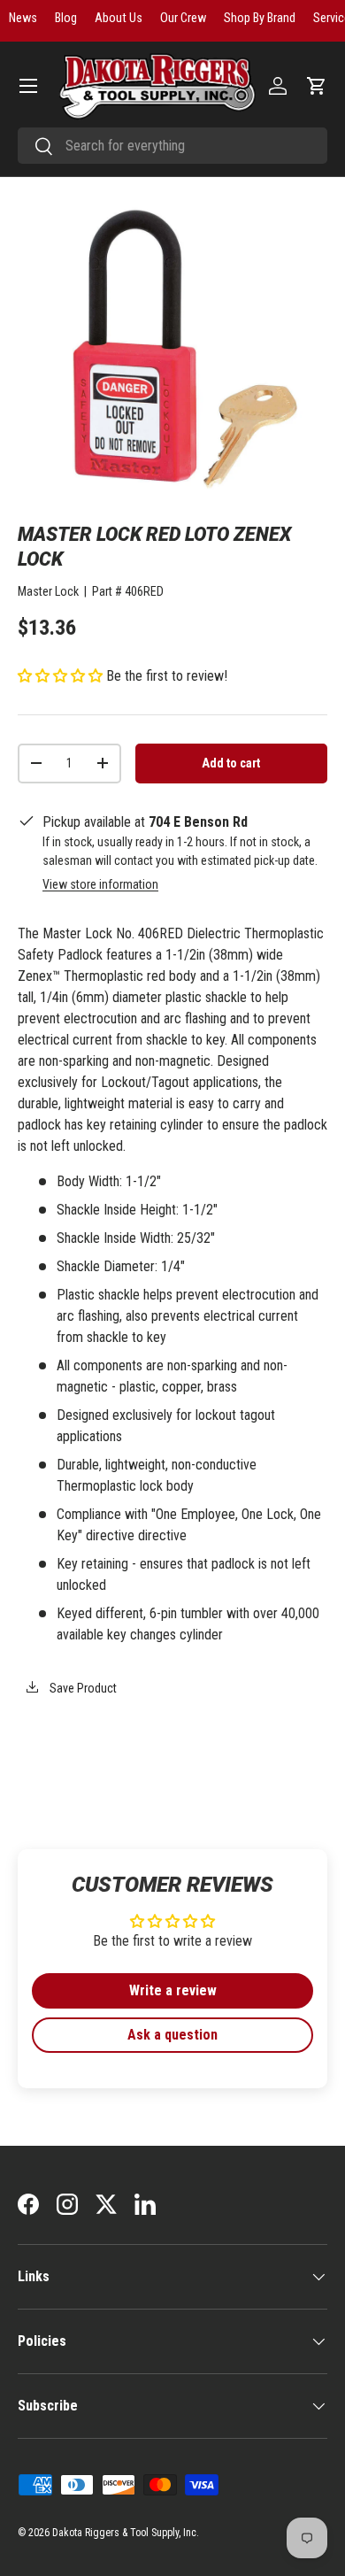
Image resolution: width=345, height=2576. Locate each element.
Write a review (173, 1990)
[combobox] (172, 146)
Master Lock (48, 591)
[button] (317, 86)
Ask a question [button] (172, 2035)
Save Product (82, 1688)
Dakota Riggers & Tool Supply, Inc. (126, 2533)
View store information (100, 884)
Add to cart (231, 763)
